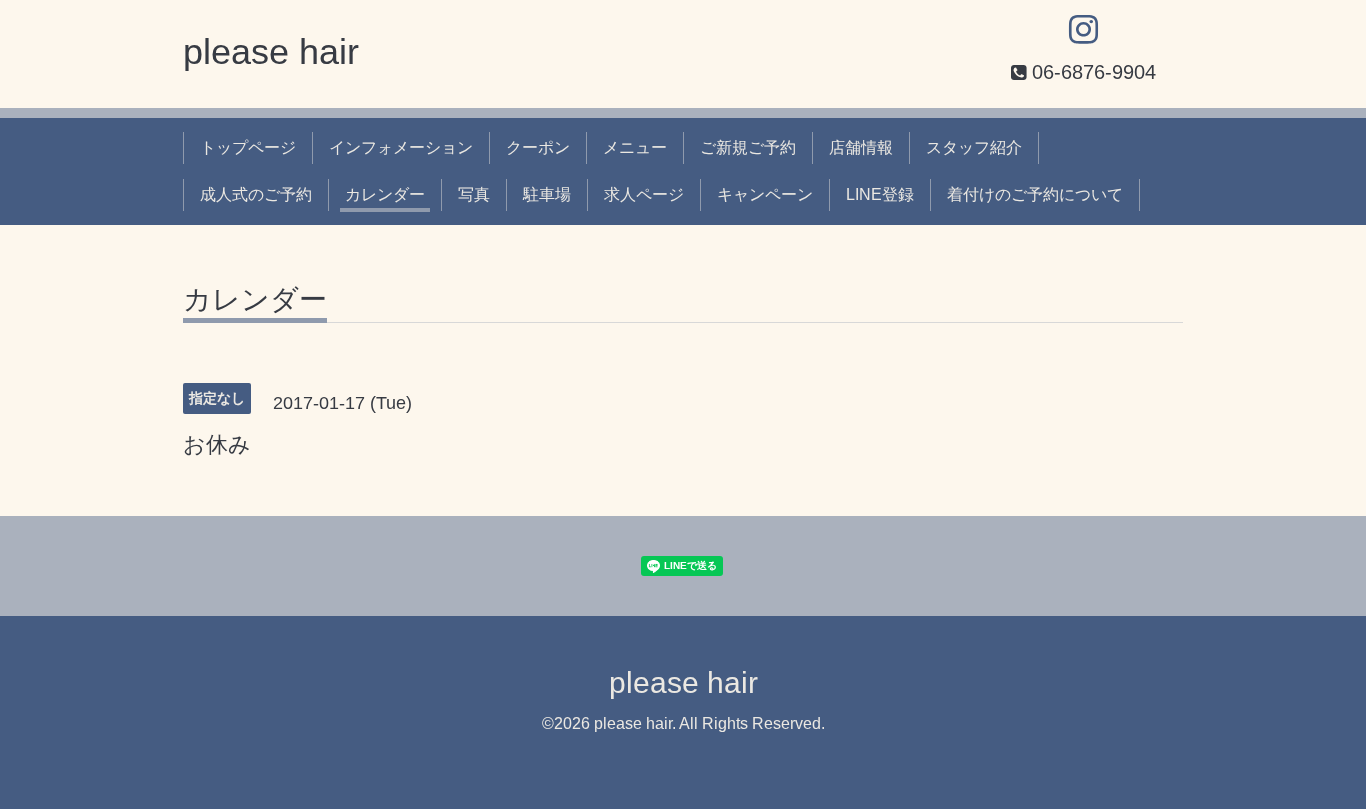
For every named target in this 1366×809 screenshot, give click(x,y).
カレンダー (385, 194)
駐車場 (547, 194)
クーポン (538, 147)
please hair (271, 51)
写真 (474, 194)
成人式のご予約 (256, 194)
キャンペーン (765, 194)
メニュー (635, 147)
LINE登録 (880, 194)
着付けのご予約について (1035, 194)
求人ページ (644, 194)
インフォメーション (401, 147)
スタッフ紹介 (974, 147)
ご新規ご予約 (748, 147)
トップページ (248, 147)
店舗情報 (861, 147)
